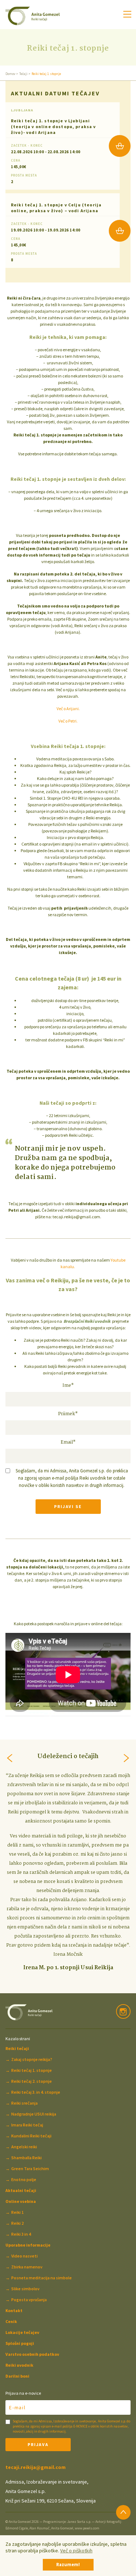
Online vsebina (21, 2201)
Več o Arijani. (68, 709)
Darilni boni (17, 2376)
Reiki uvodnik (19, 2365)
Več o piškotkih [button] (76, 2551)
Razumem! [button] (68, 2565)
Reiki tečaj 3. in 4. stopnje (36, 2092)
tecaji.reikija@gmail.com (36, 2467)
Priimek (68, 1414)
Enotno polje (24, 2179)
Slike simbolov (25, 2289)
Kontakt (14, 2310)
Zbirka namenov (27, 2267)
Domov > (12, 74)
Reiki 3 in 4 (21, 2234)
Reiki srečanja (24, 2103)
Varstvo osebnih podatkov (32, 2354)
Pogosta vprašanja (29, 2300)
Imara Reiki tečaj (27, 2125)
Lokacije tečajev (22, 2332)
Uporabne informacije (28, 2245)
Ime (68, 1386)
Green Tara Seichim (30, 2169)
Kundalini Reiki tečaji (31, 2136)
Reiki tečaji (17, 2048)
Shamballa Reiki (26, 2158)
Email (68, 1443)
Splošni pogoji (20, 2343)
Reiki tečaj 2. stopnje (32, 2081)
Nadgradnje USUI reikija (34, 2114)
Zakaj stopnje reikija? (32, 2059)
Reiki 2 (17, 2223)
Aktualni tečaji (21, 2190)
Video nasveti (24, 2256)
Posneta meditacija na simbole (42, 2278)
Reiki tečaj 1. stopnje (32, 2070)
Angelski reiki (24, 2147)
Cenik (11, 2321)
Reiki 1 (17, 2212)
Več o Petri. (68, 721)
